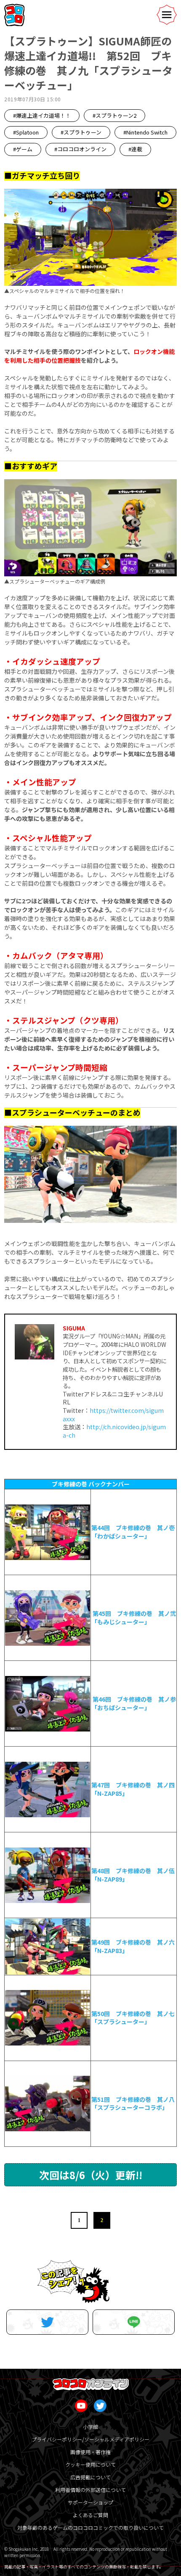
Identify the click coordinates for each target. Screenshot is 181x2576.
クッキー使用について (90, 2464)
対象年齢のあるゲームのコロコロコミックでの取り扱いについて (90, 2527)
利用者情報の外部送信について (90, 2490)
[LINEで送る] (134, 2322)
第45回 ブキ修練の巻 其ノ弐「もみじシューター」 (134, 1618)
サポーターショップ (90, 2502)
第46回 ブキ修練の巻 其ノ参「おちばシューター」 (134, 1703)
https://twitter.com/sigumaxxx (113, 1415)
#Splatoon (26, 132)
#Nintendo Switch (145, 132)
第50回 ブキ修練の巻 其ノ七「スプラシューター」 (133, 2018)
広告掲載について (90, 2477)
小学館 (90, 2427)
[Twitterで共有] (47, 2322)
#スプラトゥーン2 (114, 115)
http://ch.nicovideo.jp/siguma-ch (114, 1431)
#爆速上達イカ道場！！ (42, 115)
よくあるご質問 (90, 2515)
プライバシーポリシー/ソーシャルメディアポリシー (90, 2439)
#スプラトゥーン (81, 132)
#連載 (135, 149)
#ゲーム (23, 149)
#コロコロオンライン (80, 149)
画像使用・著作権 (90, 2452)
